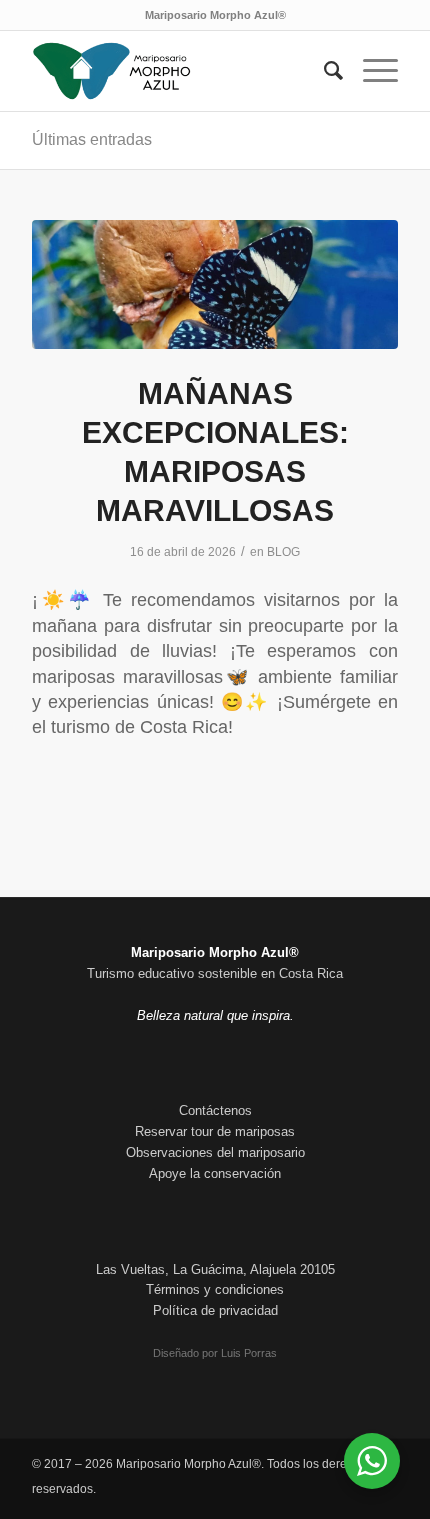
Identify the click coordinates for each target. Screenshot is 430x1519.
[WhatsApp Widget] (372, 1461)
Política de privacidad (215, 1310)
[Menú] (370, 71)
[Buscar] (323, 71)
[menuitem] (323, 71)
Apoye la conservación (215, 1173)
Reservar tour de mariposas (215, 1131)
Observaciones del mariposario (215, 1152)
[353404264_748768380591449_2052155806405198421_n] (215, 284)
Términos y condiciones (215, 1289)
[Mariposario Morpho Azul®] (178, 71)
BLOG (283, 552)
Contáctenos (215, 1110)
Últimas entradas (92, 139)
